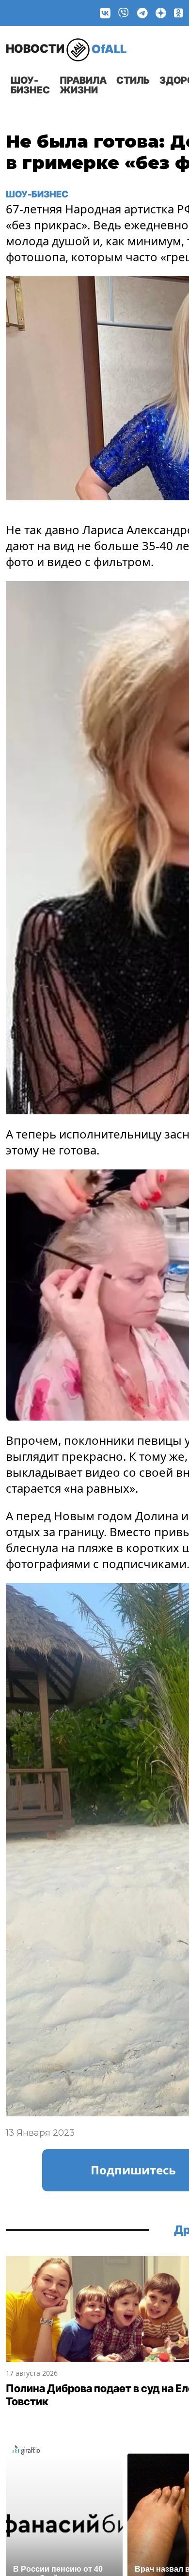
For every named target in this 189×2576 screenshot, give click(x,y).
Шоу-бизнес (30, 85)
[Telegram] (142, 13)
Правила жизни (83, 85)
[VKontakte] (105, 13)
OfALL (66, 49)
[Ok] (179, 13)
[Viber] (124, 13)
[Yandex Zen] (161, 13)
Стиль (133, 80)
